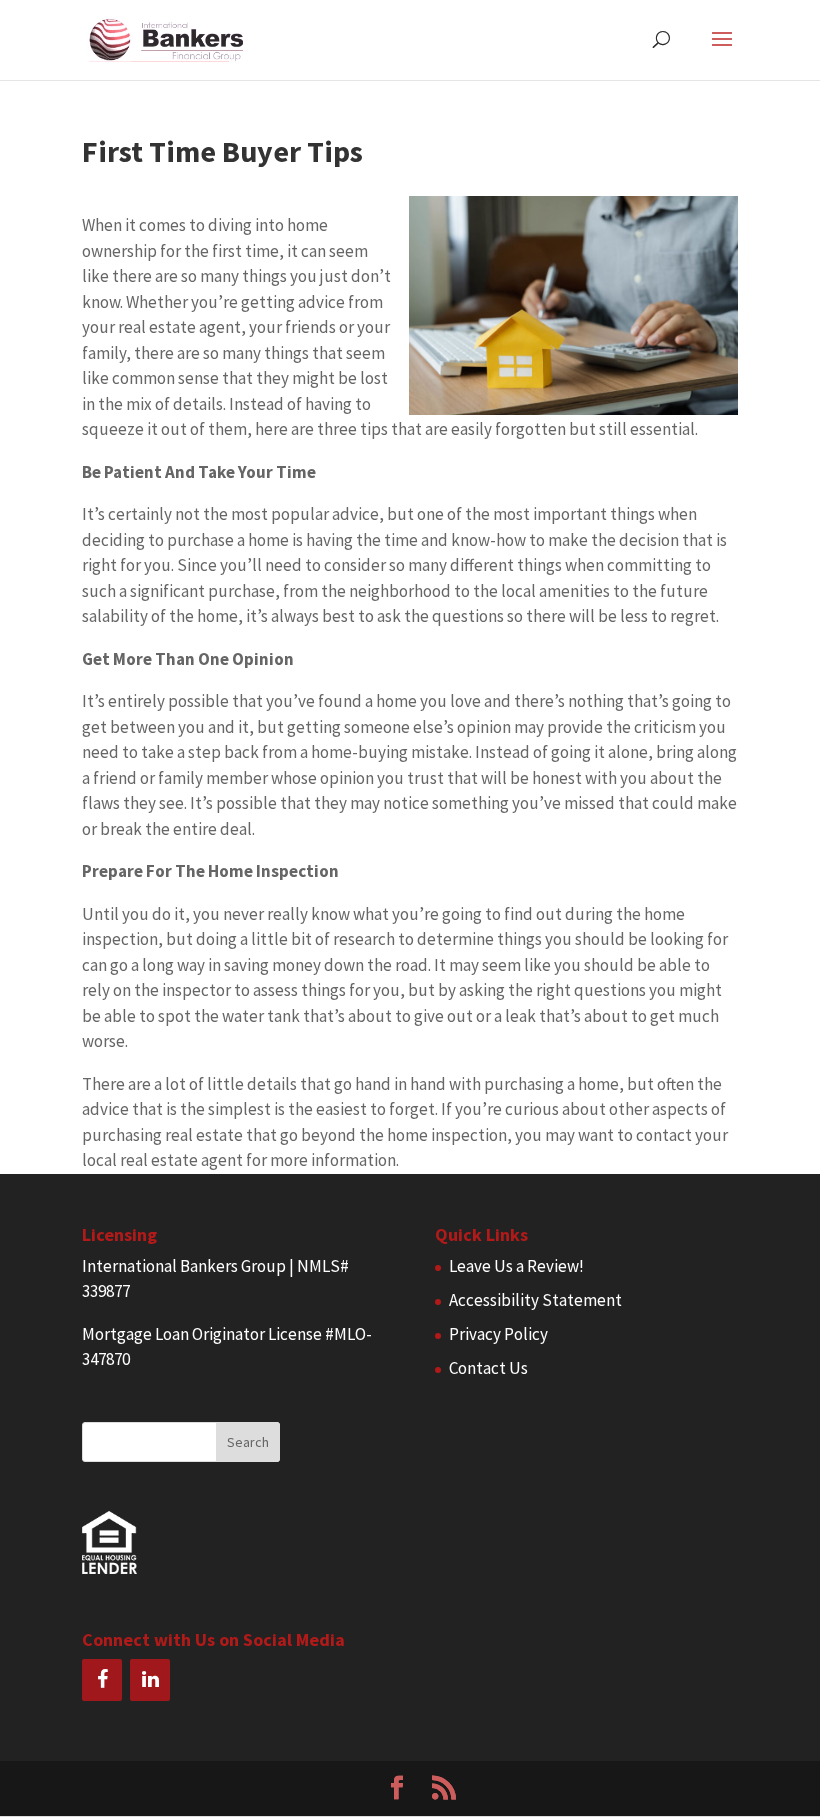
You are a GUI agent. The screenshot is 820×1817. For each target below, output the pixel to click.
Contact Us (488, 1368)
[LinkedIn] (150, 1680)
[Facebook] (102, 1680)
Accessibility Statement (535, 1300)
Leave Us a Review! (516, 1266)
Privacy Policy (498, 1334)
